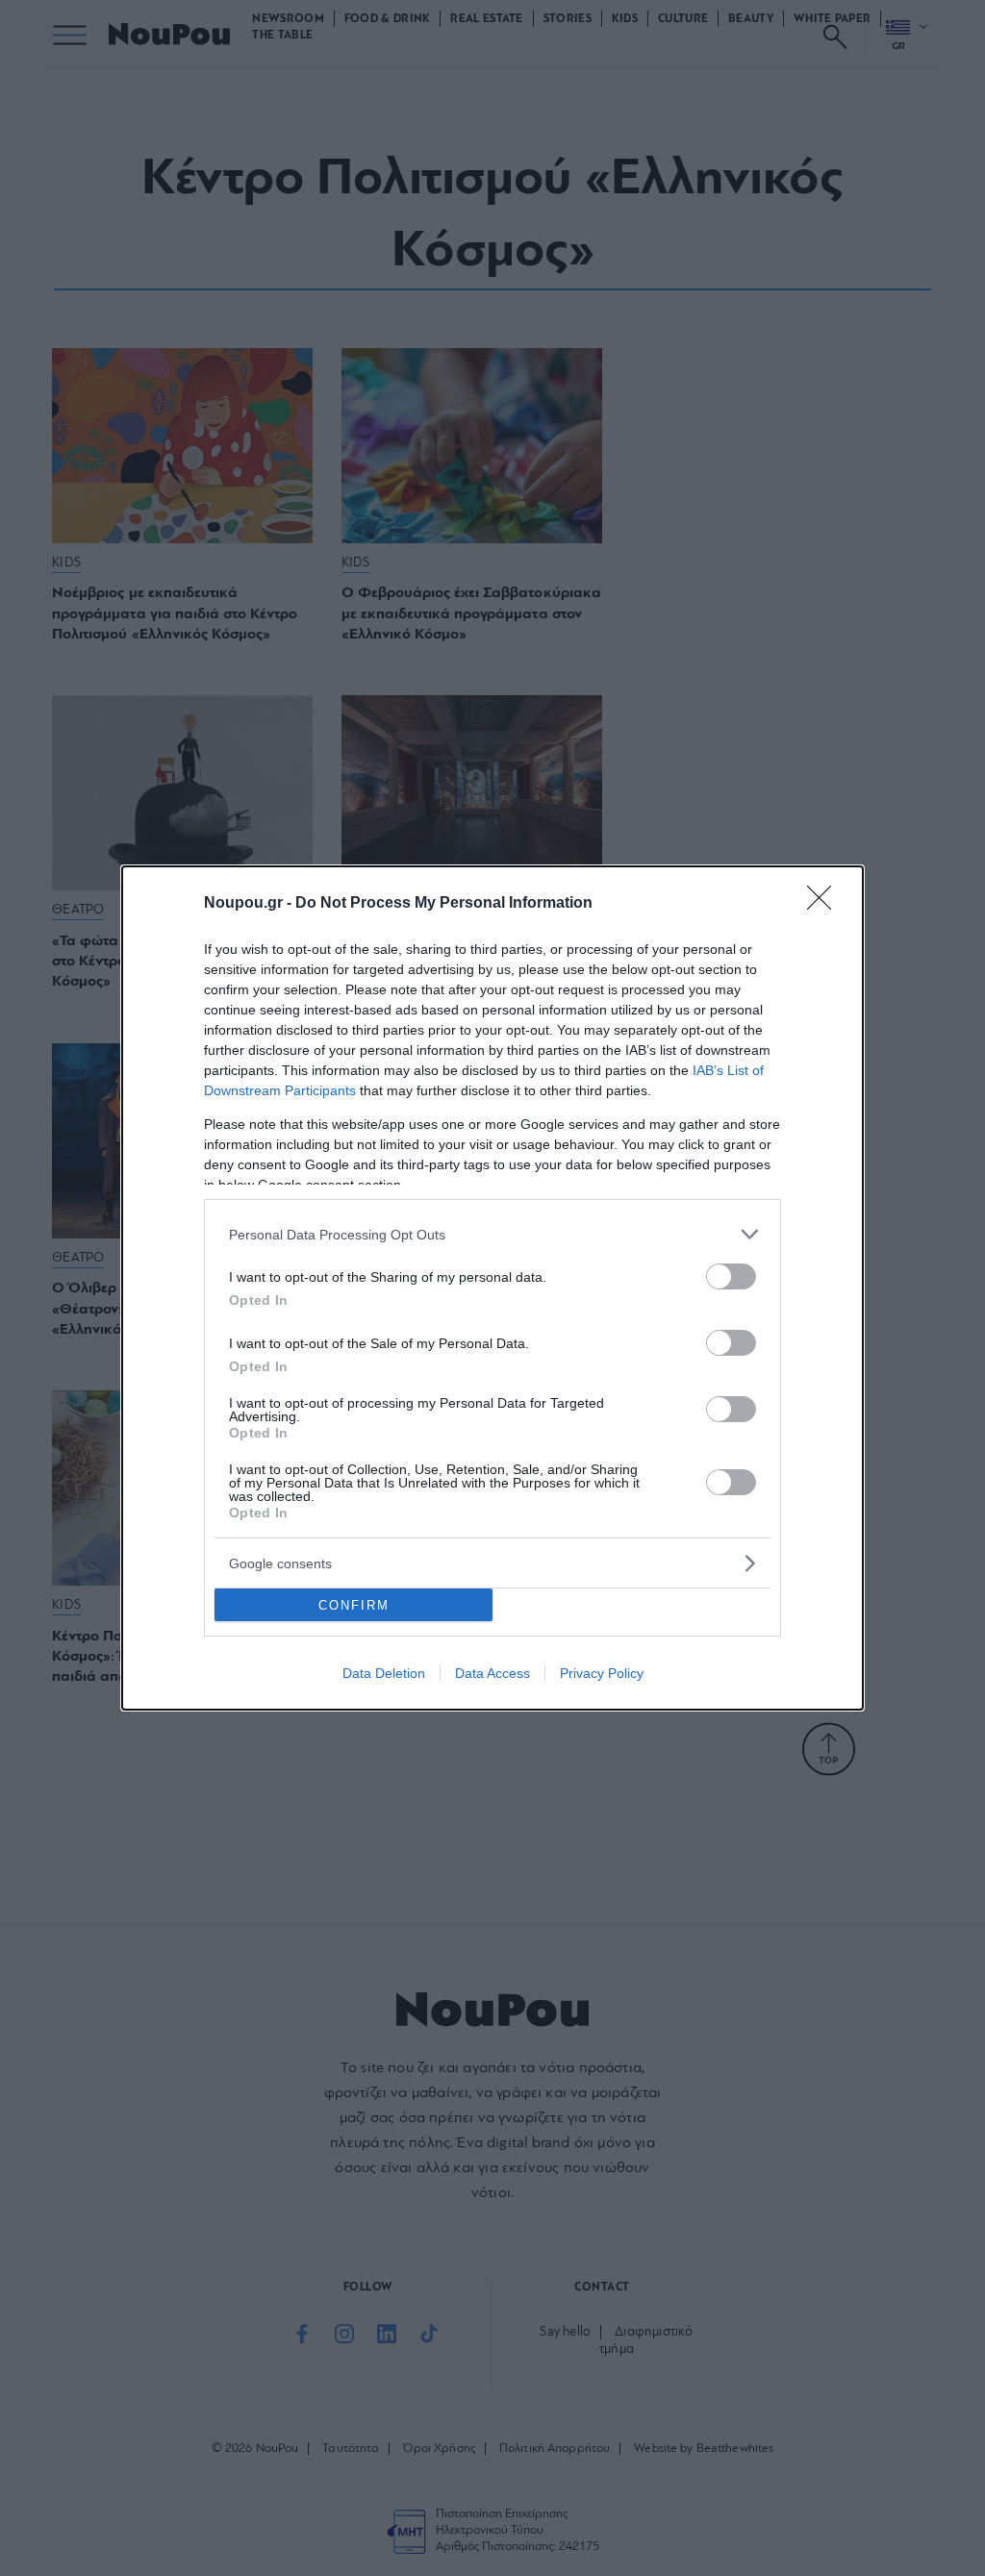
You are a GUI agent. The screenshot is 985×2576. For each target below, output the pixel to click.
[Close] (825, 904)
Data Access (492, 1673)
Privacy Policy (602, 1673)
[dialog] (492, 1288)
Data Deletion (384, 1673)
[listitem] (492, 1234)
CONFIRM (354, 1605)
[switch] (731, 1276)
